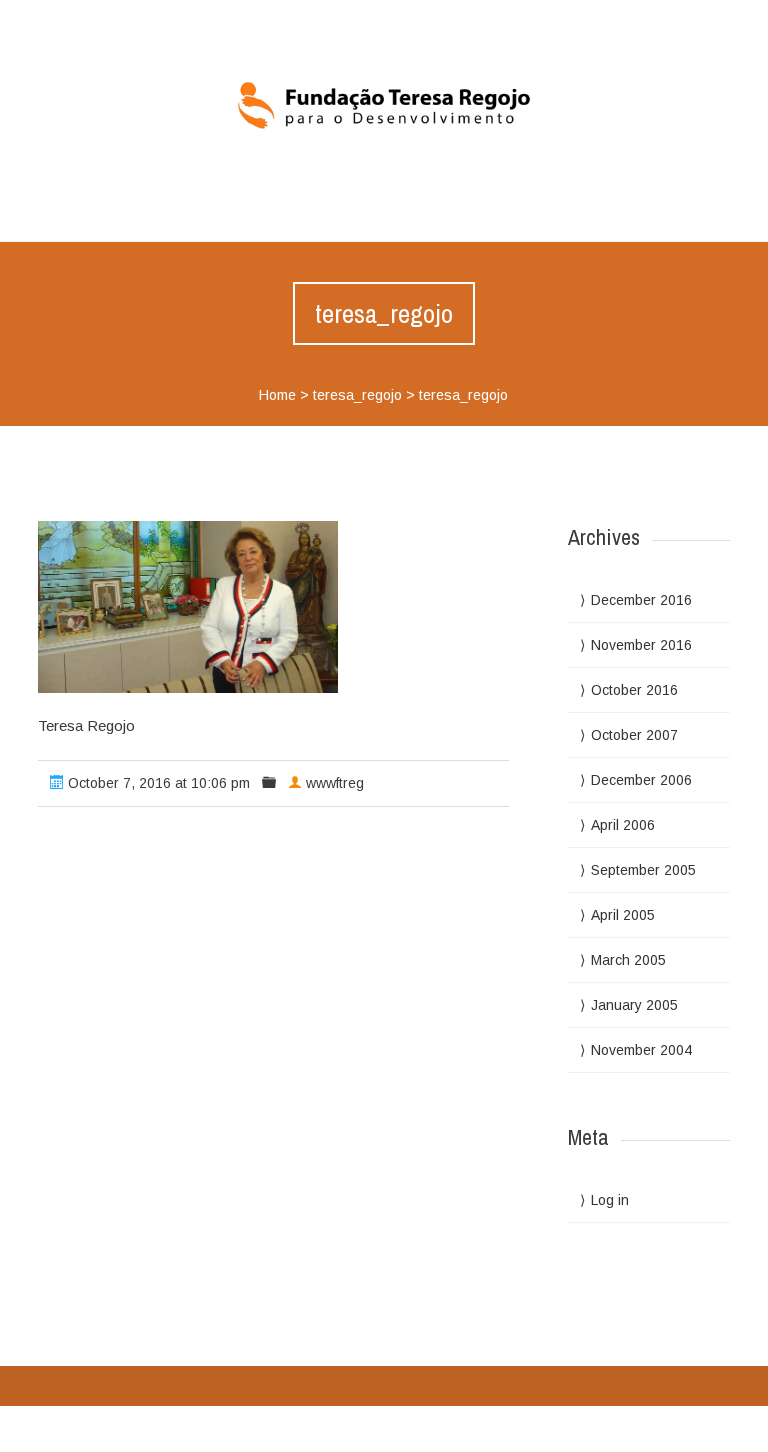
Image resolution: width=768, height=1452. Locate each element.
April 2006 (623, 825)
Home (277, 395)
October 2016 (634, 690)
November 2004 (641, 1050)
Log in (610, 1200)
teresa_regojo (357, 395)
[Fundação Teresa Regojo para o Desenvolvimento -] (384, 105)
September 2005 (643, 870)
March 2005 (628, 960)
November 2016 (641, 645)
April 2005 (623, 915)
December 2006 (641, 780)
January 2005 (634, 1005)
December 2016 (641, 600)
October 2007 (634, 735)
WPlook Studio (680, 1426)
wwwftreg (335, 783)
